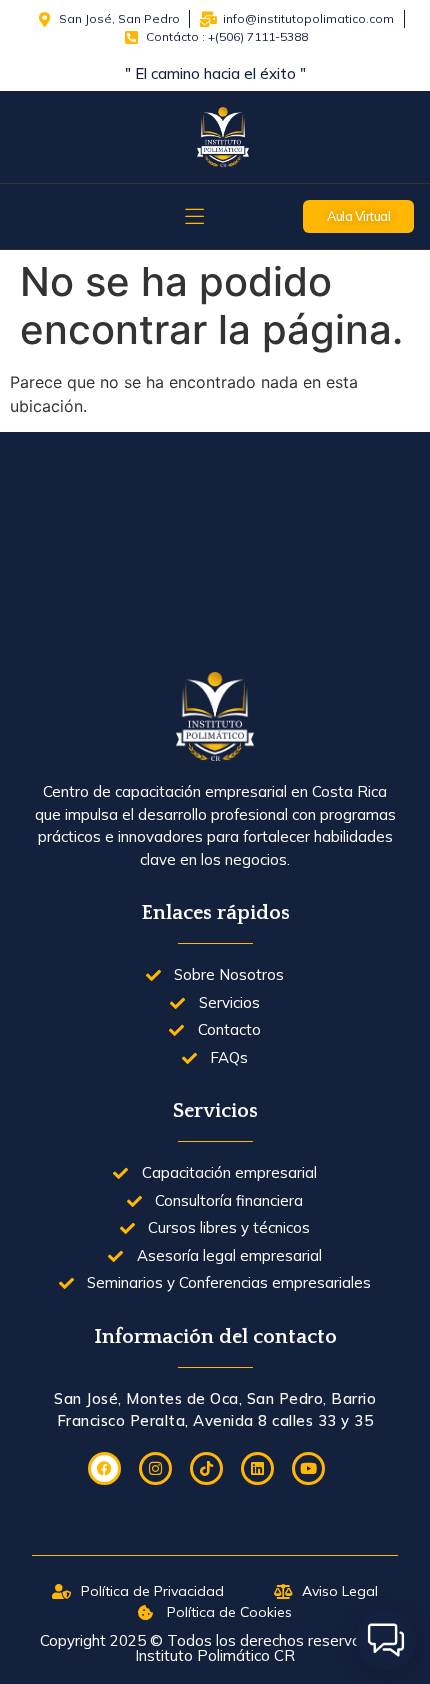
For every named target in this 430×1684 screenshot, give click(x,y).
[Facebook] (104, 1468)
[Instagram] (155, 1468)
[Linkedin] (257, 1468)
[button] (386, 1640)
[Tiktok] (206, 1468)
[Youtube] (308, 1468)
